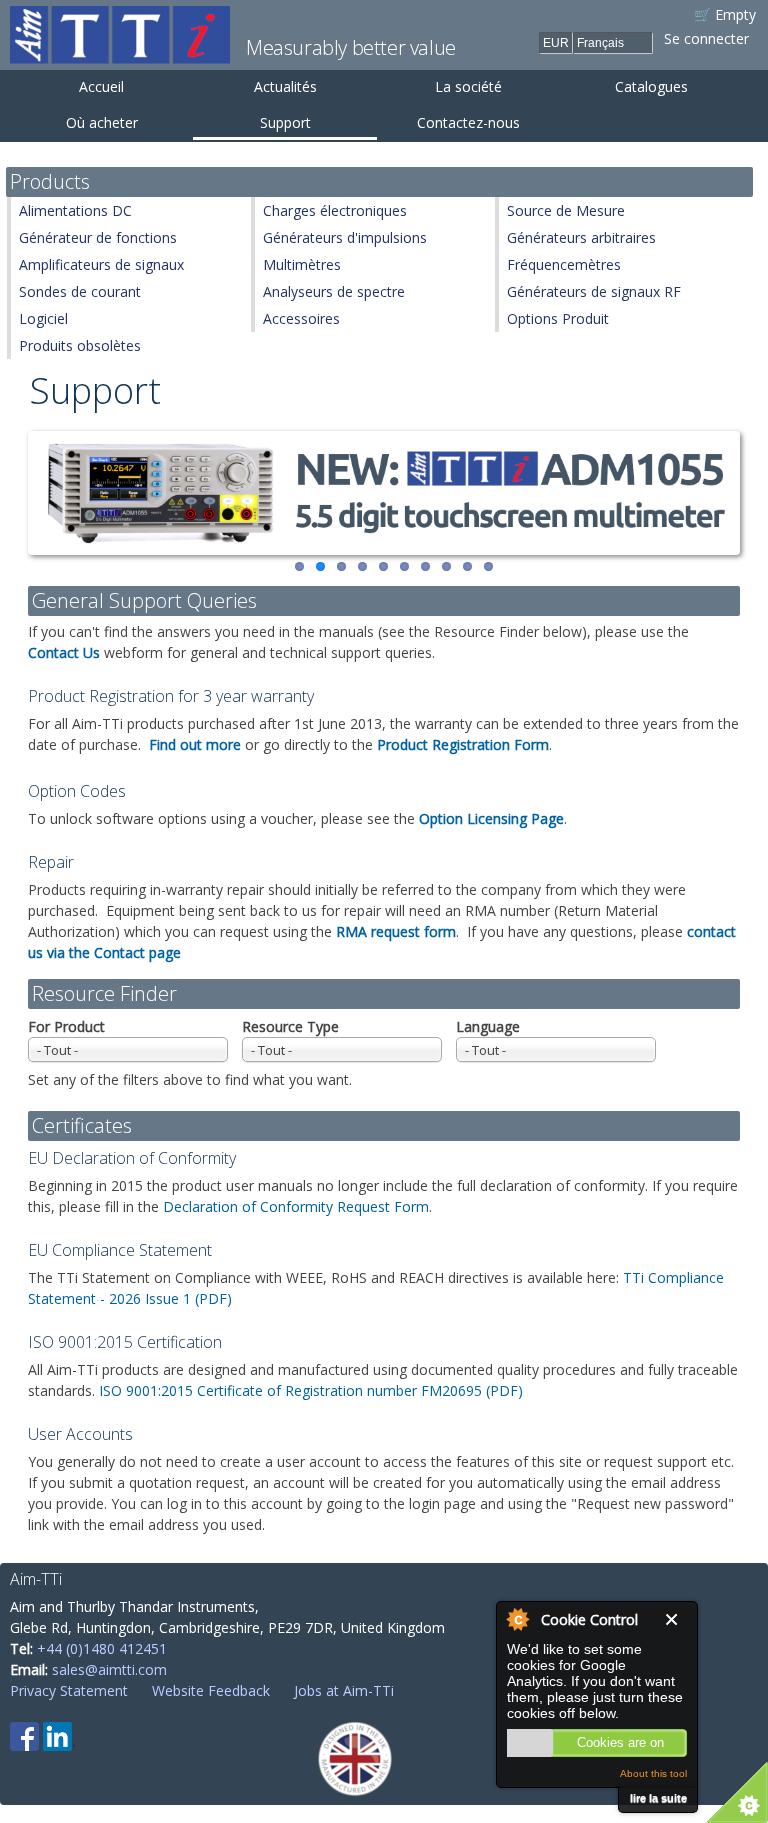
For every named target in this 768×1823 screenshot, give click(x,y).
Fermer (676, 1619)
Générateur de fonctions (98, 237)
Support (285, 122)
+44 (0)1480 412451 (102, 1648)
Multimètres (302, 264)
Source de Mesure (566, 210)
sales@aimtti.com (109, 1669)
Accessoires (301, 318)
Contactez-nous (468, 122)
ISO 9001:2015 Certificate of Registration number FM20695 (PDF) (311, 1390)
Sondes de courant (80, 291)
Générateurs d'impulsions (345, 237)
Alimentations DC (75, 210)
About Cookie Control (517, 1619)
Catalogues (651, 86)
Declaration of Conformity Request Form (296, 1206)
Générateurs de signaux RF (594, 291)
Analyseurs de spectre (334, 291)
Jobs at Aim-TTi (344, 1690)
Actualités (285, 86)
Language (488, 1026)
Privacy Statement (69, 1690)
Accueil (101, 86)
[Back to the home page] (120, 53)
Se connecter (706, 38)
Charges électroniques (335, 210)
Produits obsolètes (80, 345)
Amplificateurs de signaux (101, 264)
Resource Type (290, 1026)
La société (468, 86)
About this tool (653, 1773)
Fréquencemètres (564, 264)
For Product (66, 1026)
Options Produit (558, 318)
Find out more (195, 744)
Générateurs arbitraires (581, 237)
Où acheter (102, 122)
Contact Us (64, 652)
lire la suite (658, 1798)
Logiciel (43, 318)
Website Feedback (211, 1690)
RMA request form (396, 931)
